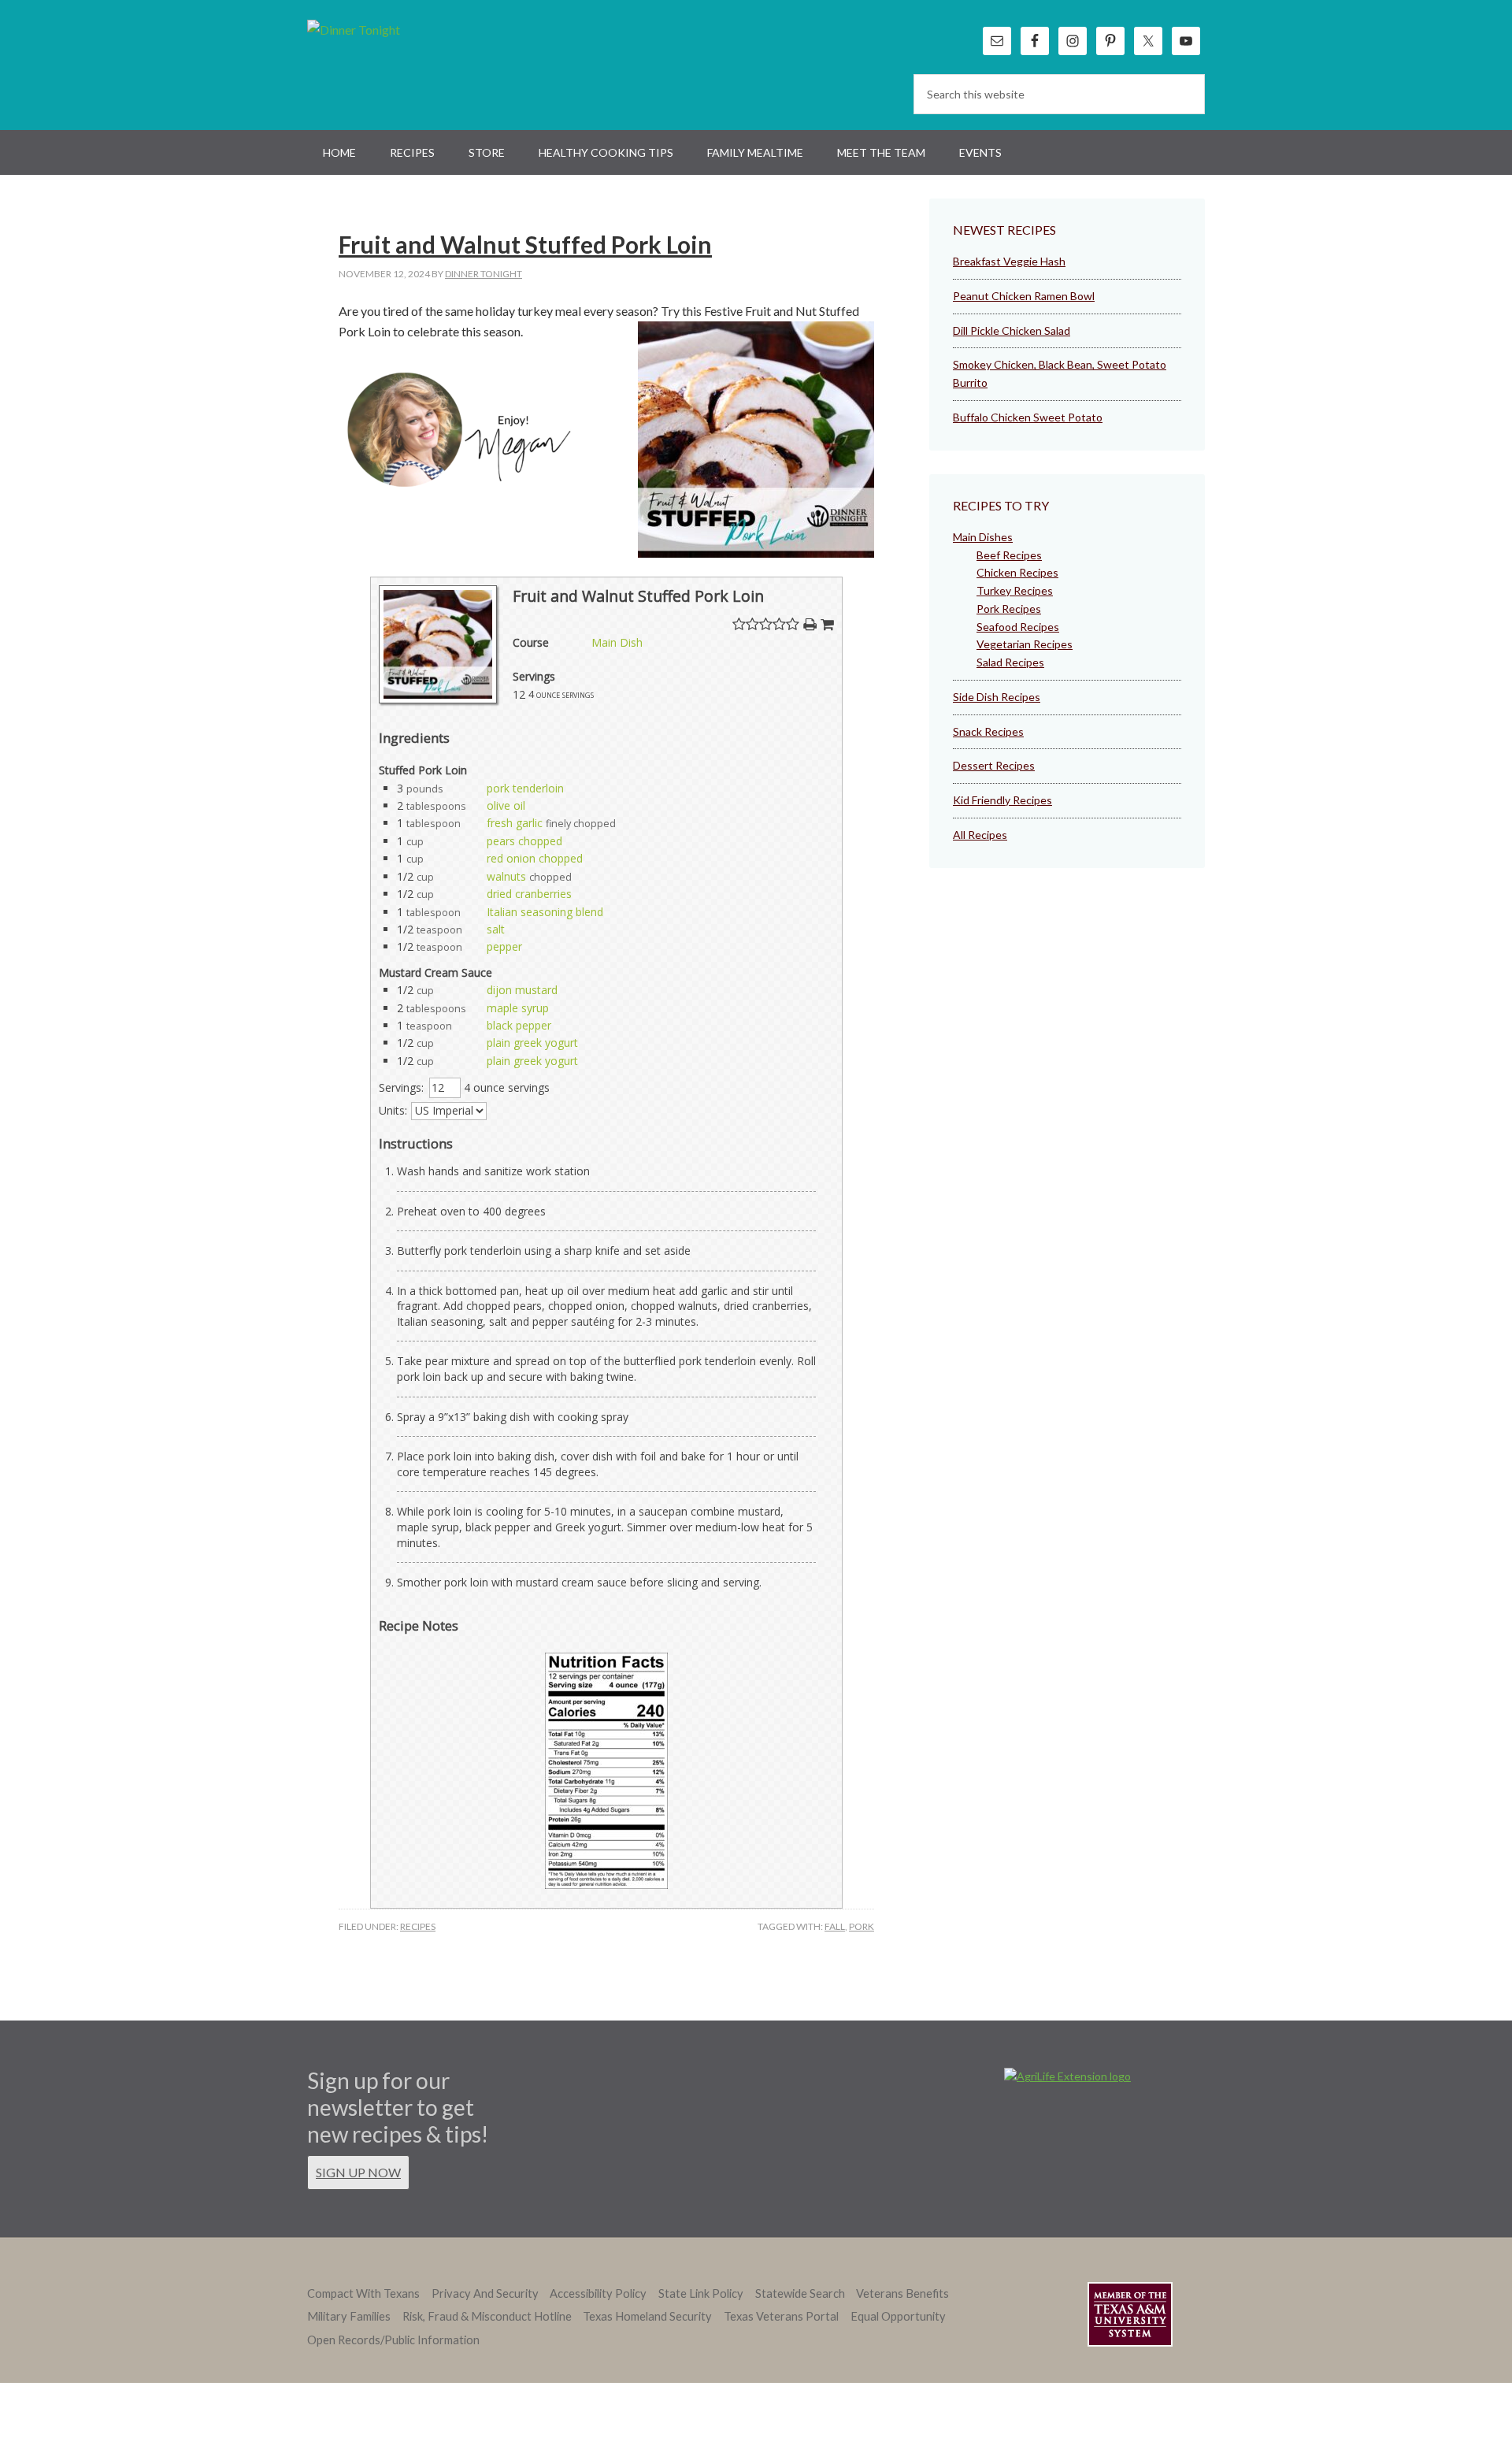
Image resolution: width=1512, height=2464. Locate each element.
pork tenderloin (525, 788)
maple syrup (518, 1008)
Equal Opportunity (898, 2316)
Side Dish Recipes (997, 697)
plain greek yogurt (532, 1043)
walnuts (506, 876)
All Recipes (980, 835)
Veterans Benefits (902, 2293)
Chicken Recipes (1017, 572)
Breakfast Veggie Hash (1009, 261)
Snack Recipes (988, 731)
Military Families (349, 2316)
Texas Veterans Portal (781, 2316)
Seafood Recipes (1018, 627)
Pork (862, 1926)
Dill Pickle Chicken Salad (1012, 330)
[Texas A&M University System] (1130, 2317)
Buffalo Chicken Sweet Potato (1028, 417)
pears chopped (524, 841)
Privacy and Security (485, 2293)
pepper (504, 946)
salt (496, 929)
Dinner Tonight (392, 63)
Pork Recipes (1009, 609)
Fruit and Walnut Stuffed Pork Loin (525, 244)
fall (835, 1926)
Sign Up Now (358, 2172)
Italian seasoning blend (545, 912)
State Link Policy (701, 2293)
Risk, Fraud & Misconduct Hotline (487, 2316)
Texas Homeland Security (647, 2316)
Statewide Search (800, 2293)
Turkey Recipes (1015, 590)
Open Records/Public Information (393, 2340)
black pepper (519, 1025)
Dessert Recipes (994, 765)
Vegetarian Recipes (1025, 644)
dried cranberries (529, 894)
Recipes (418, 1926)
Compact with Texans (363, 2293)
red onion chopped (535, 858)
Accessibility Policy (598, 2293)
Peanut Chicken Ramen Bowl (1024, 296)
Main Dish (617, 642)
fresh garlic (515, 823)
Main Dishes (983, 537)
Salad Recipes (1010, 662)
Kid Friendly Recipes (1002, 800)
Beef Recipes (1009, 555)
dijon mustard (522, 990)
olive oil (506, 805)
